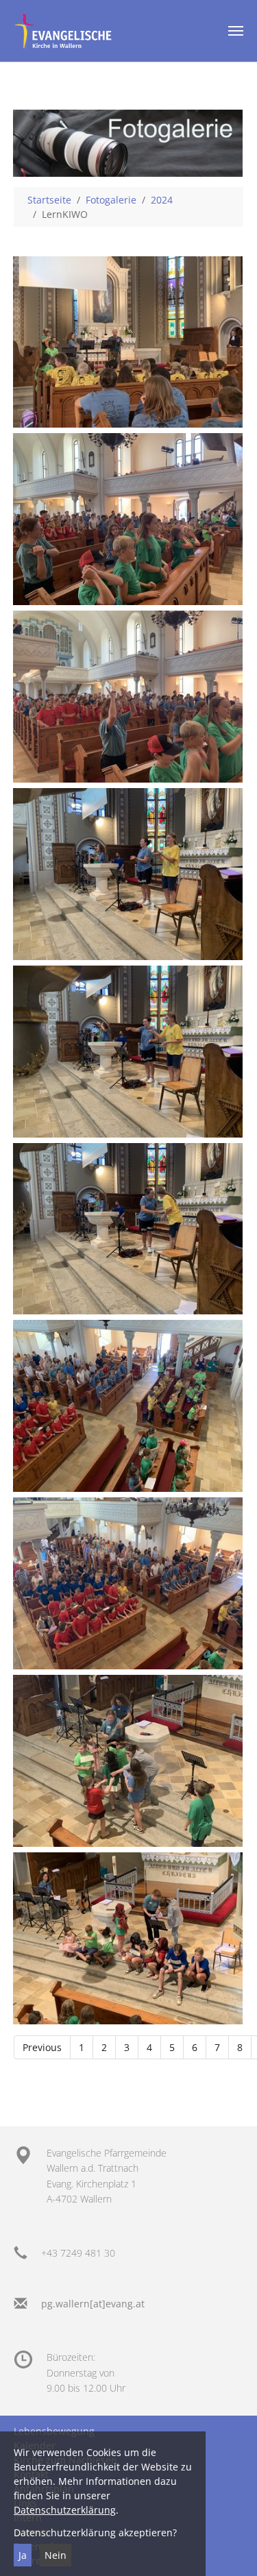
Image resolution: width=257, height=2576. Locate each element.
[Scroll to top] (229, 2548)
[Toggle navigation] (236, 31)
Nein (56, 2555)
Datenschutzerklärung (65, 2510)
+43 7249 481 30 (78, 2253)
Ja (23, 2555)
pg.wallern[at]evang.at (93, 2304)
